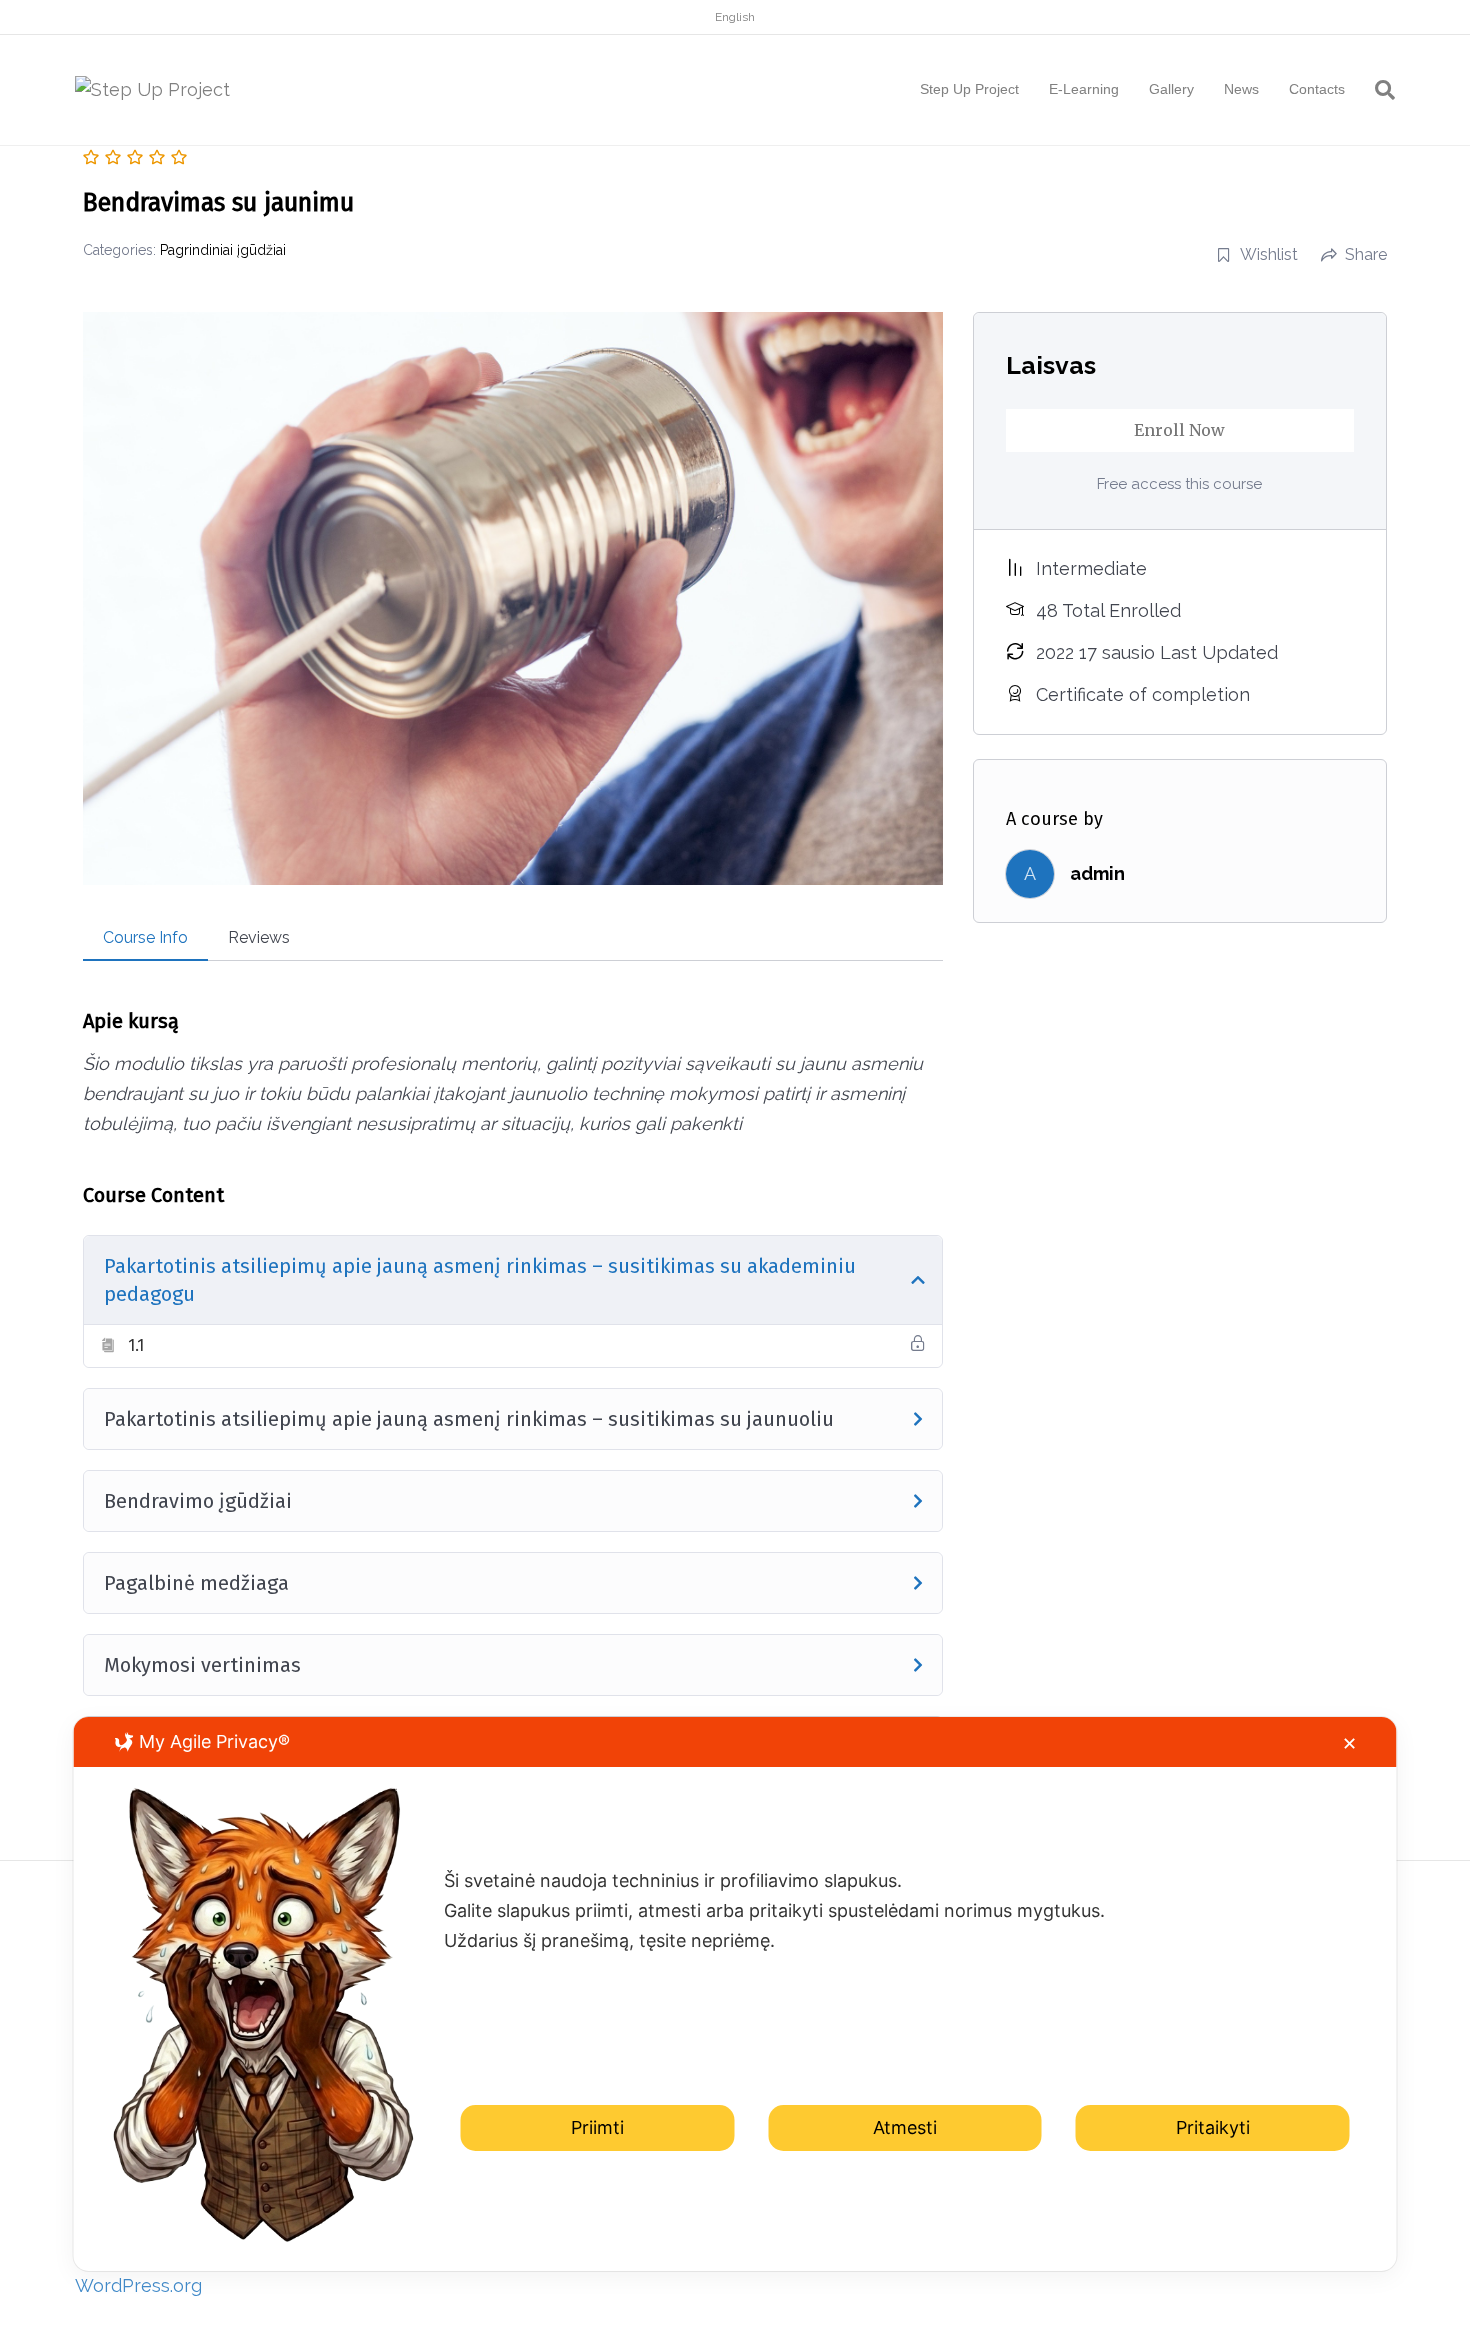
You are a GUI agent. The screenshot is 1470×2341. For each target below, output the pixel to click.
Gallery (1171, 89)
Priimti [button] (597, 2126)
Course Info (145, 937)
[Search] (1377, 90)
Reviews (259, 937)
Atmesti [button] (905, 2126)
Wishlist (1269, 254)
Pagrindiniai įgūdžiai (223, 250)
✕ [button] (1349, 1743)
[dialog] (735, 1994)
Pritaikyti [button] (1213, 2126)
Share (1366, 254)
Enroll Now (1179, 430)
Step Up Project (969, 89)
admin (1097, 873)
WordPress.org (138, 2285)
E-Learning (1084, 89)
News (1241, 89)
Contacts (1317, 89)
